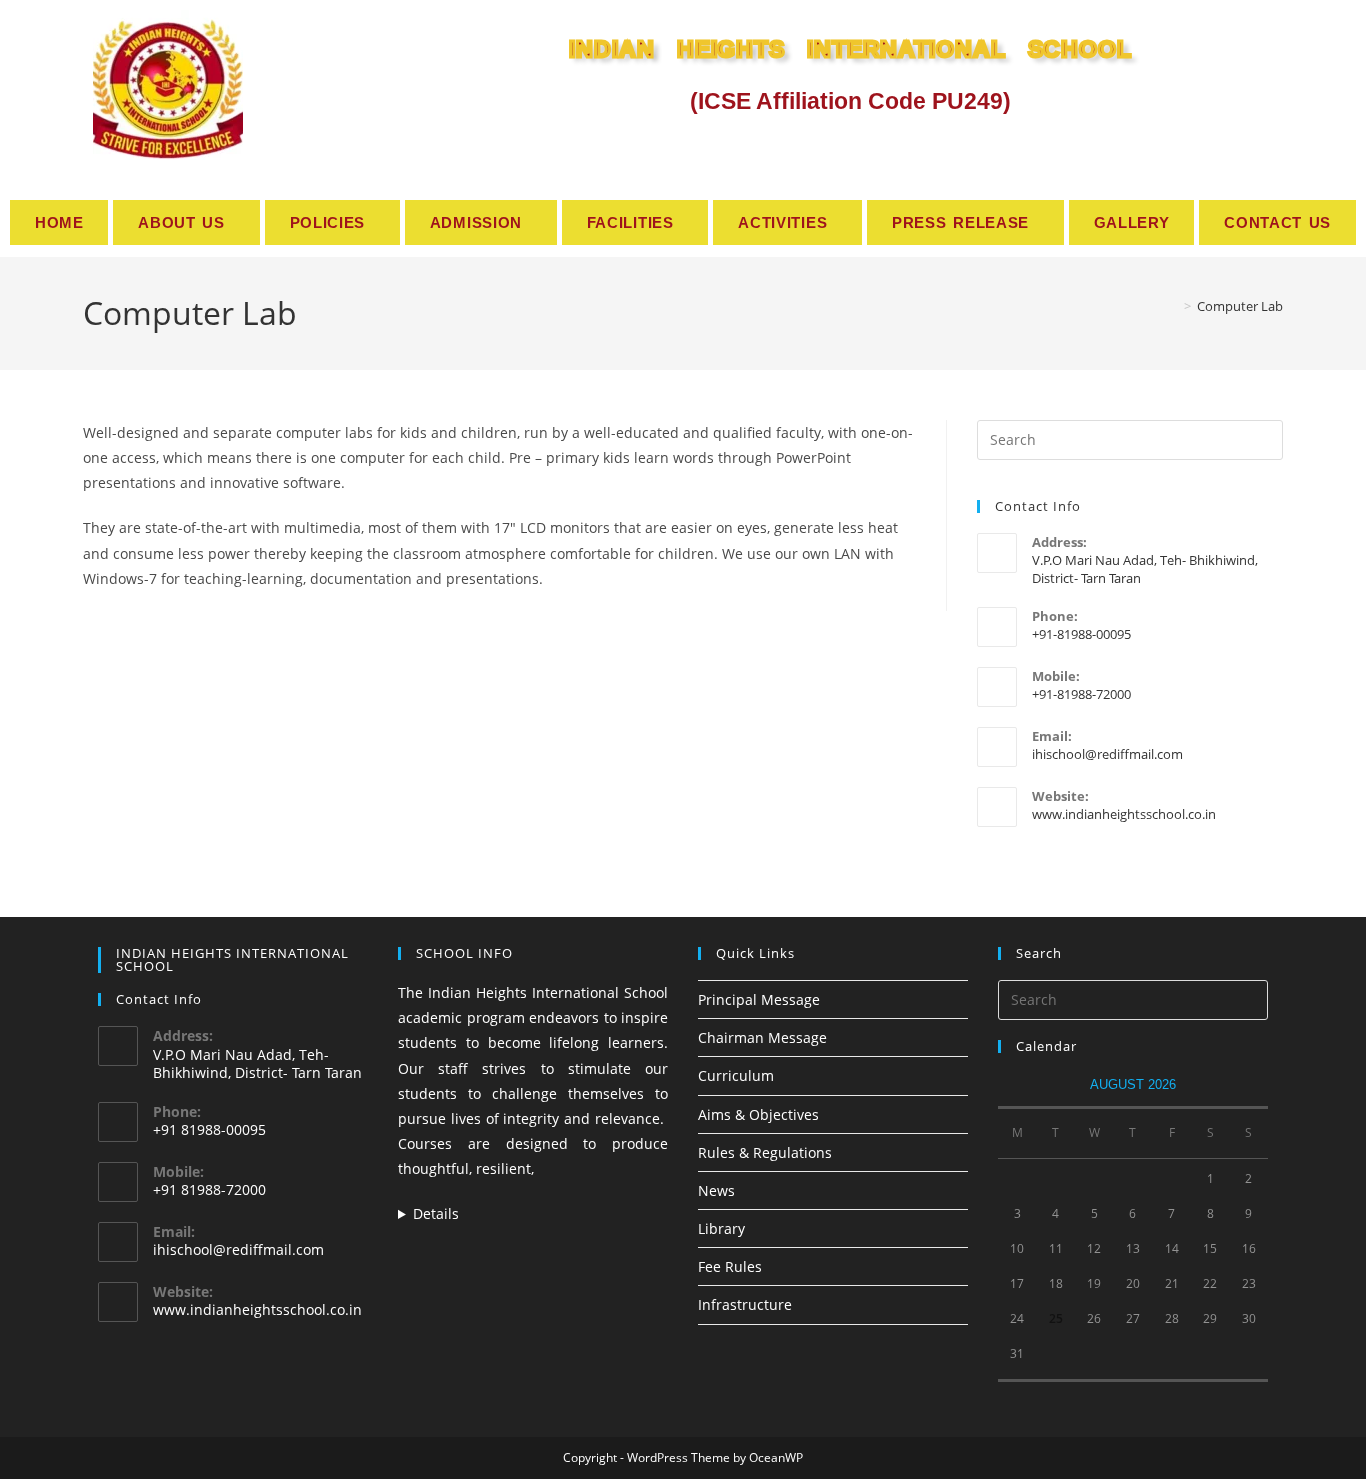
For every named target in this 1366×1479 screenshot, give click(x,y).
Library (721, 1228)
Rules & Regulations (765, 1152)
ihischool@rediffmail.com (1107, 754)
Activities (782, 222)
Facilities (630, 222)
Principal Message (759, 999)
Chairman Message (762, 1037)
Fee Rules (730, 1266)
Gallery (1132, 222)
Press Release (960, 222)
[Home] (1173, 306)
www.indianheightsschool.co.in (1124, 814)
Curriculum (736, 1075)
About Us (181, 222)
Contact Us (1277, 222)
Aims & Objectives (758, 1114)
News (716, 1190)
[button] (186, 222)
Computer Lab (1240, 306)
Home (59, 222)
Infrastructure (745, 1304)
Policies (328, 222)
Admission (476, 222)
